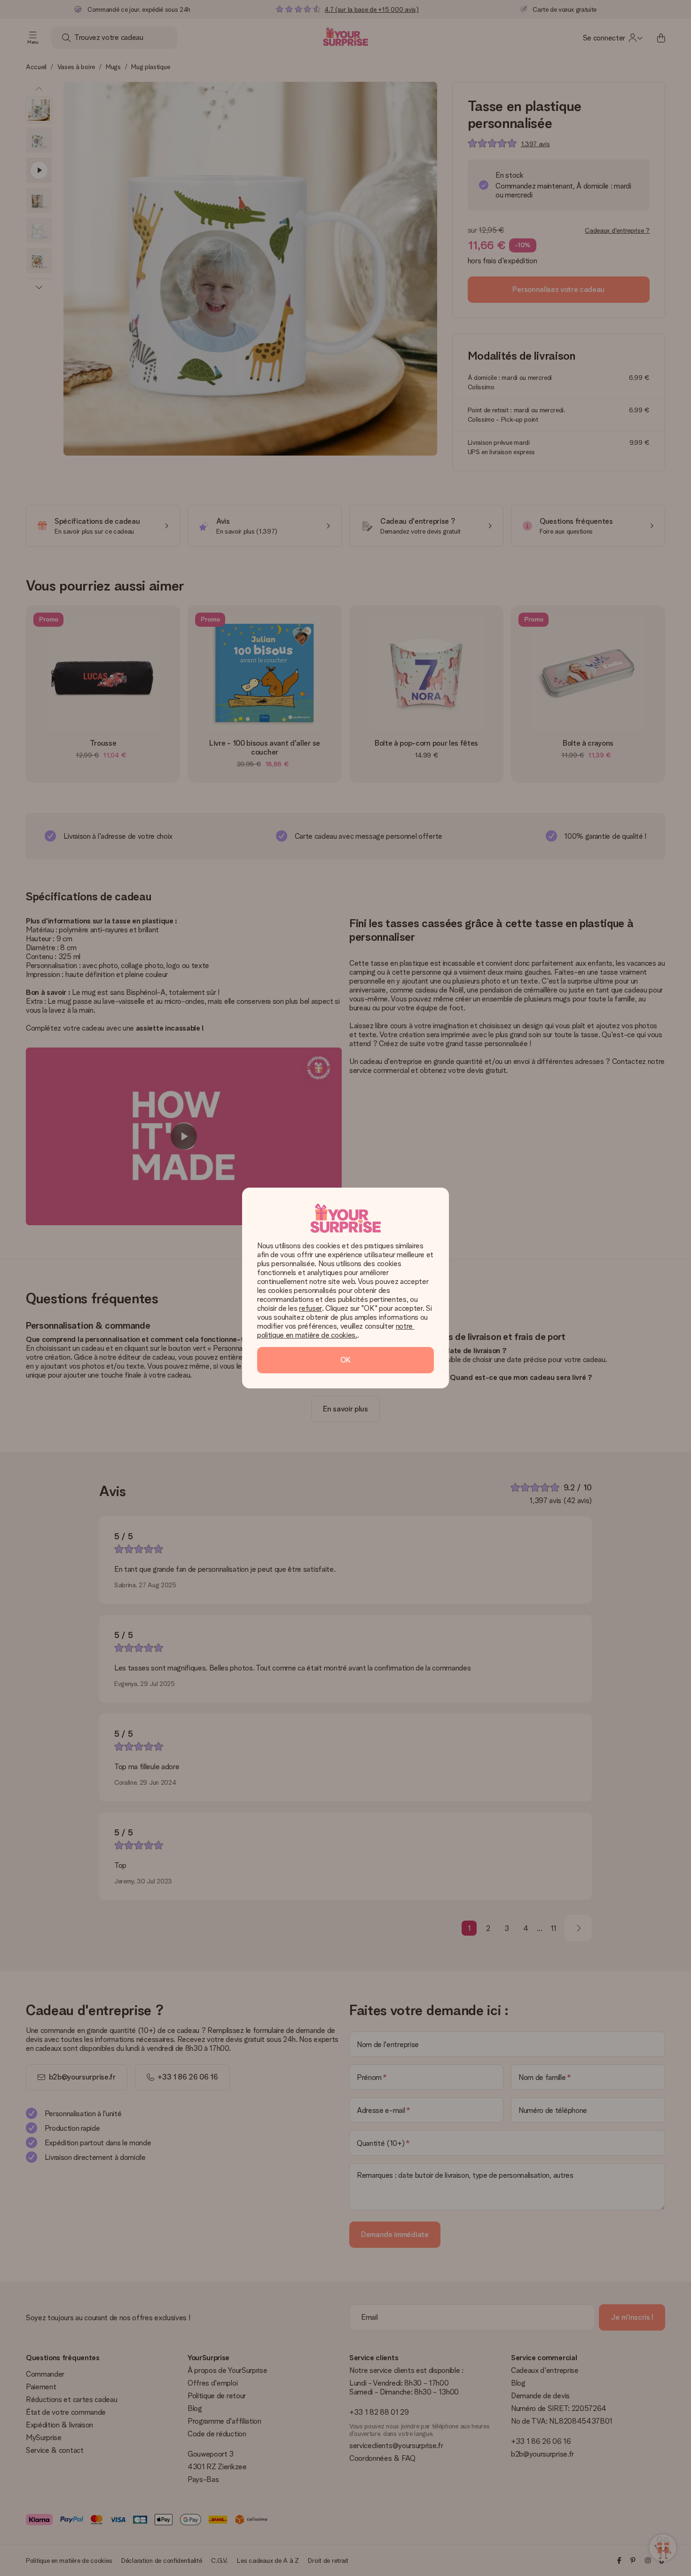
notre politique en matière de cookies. (336, 1331)
